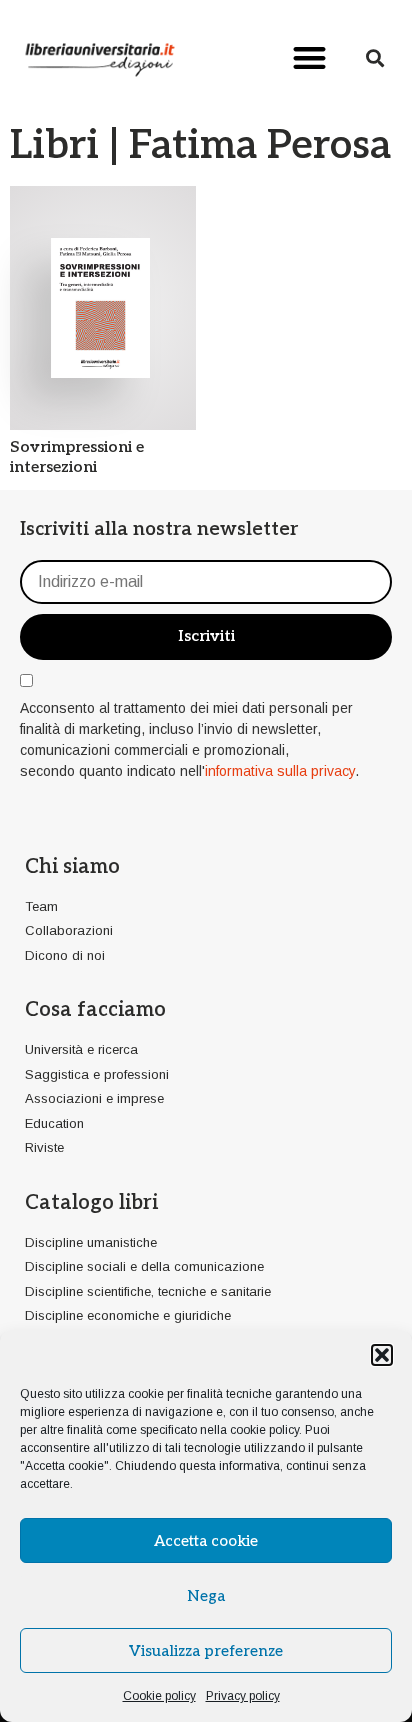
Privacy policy (243, 1696)
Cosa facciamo (95, 1010)
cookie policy (264, 1430)
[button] (382, 1355)
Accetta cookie (206, 1541)
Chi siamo (72, 867)
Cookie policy (159, 1696)
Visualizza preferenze (206, 1651)
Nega (206, 1596)
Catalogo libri (91, 1203)
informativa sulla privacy (280, 771)
